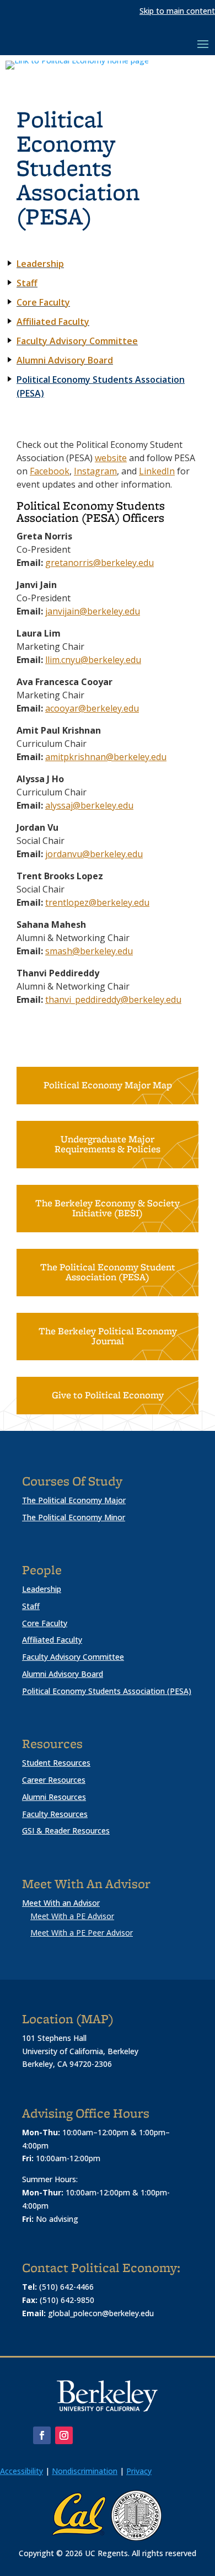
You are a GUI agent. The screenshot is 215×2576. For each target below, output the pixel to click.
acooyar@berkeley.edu (92, 708)
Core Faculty (45, 1623)
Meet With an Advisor (61, 1903)
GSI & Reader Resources (66, 1831)
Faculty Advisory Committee (77, 341)
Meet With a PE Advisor (72, 1916)
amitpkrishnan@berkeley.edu (106, 757)
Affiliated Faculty (52, 1640)
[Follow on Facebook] (42, 2435)
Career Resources (54, 1780)
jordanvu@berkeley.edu (94, 854)
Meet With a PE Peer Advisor (82, 1933)
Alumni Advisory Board (65, 360)
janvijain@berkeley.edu (93, 611)
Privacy (139, 2471)
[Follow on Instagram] (64, 2435)
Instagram (95, 471)
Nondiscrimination (85, 2471)
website (111, 458)
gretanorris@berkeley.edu (100, 563)
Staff (31, 1606)
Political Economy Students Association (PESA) (101, 386)
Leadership (42, 1589)
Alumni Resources (54, 1797)
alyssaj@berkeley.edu (89, 805)
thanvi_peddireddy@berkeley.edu (113, 1000)
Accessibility (21, 2471)
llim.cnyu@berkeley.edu (93, 660)
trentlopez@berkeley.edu (97, 902)
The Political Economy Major (74, 1500)
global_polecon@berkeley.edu (101, 2313)
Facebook (50, 471)
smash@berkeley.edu (89, 951)
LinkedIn (157, 471)
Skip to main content (177, 11)
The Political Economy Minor (74, 1517)
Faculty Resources (55, 1814)
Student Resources (56, 1763)
